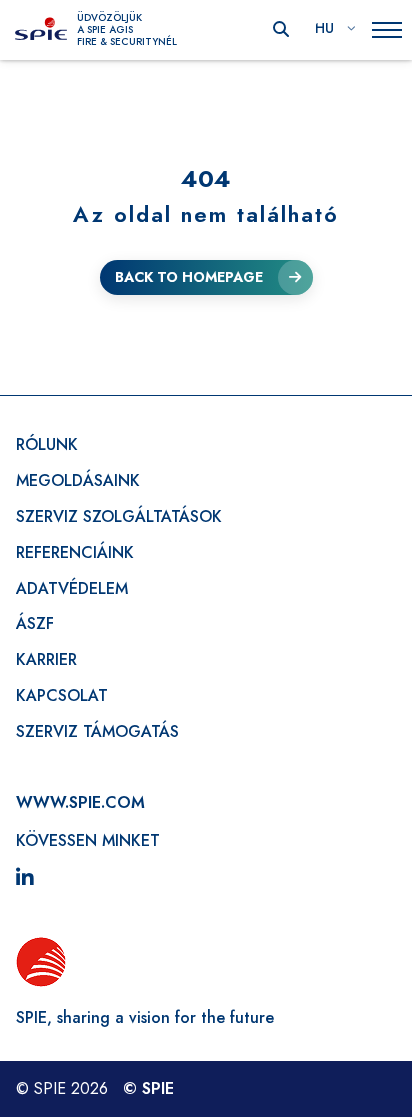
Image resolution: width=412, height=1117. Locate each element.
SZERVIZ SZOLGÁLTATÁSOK (119, 516)
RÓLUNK (47, 444)
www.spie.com (80, 802)
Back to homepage (189, 277)
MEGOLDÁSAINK (78, 480)
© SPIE (148, 1088)
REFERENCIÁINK (75, 552)
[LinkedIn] (25, 879)
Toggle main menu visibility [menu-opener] (387, 30)
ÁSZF (35, 623)
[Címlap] (41, 30)
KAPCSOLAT (62, 695)
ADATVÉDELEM (72, 588)
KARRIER (46, 659)
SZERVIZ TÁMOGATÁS (97, 731)
